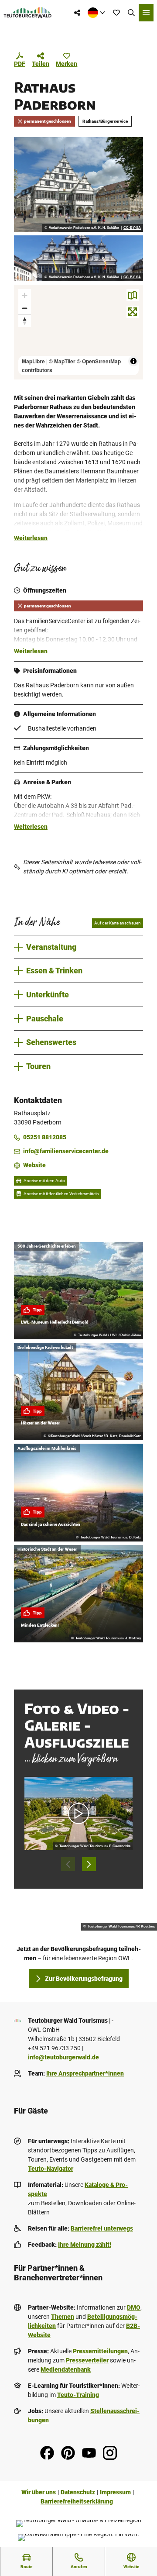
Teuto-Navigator (51, 2169)
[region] (78, 332)
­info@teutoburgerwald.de (63, 2057)
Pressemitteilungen (100, 2351)
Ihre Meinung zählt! (85, 2245)
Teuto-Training (78, 2395)
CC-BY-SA (132, 228)
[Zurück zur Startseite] (28, 13)
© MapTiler (62, 361)
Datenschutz (78, 2492)
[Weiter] (89, 1864)
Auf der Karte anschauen (118, 923)
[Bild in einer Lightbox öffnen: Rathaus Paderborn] (78, 258)
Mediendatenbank (66, 2369)
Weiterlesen (31, 538)
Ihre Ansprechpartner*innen (85, 2073)
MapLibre (33, 361)
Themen (63, 2317)
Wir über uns (39, 2492)
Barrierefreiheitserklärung (77, 2501)
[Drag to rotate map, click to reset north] (25, 321)
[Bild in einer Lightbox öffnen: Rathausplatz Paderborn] (78, 184)
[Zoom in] (25, 295)
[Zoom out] (25, 308)
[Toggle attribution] (133, 361)
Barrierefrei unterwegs (102, 2228)
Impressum (115, 2492)
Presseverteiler (87, 2360)
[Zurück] (68, 1864)
